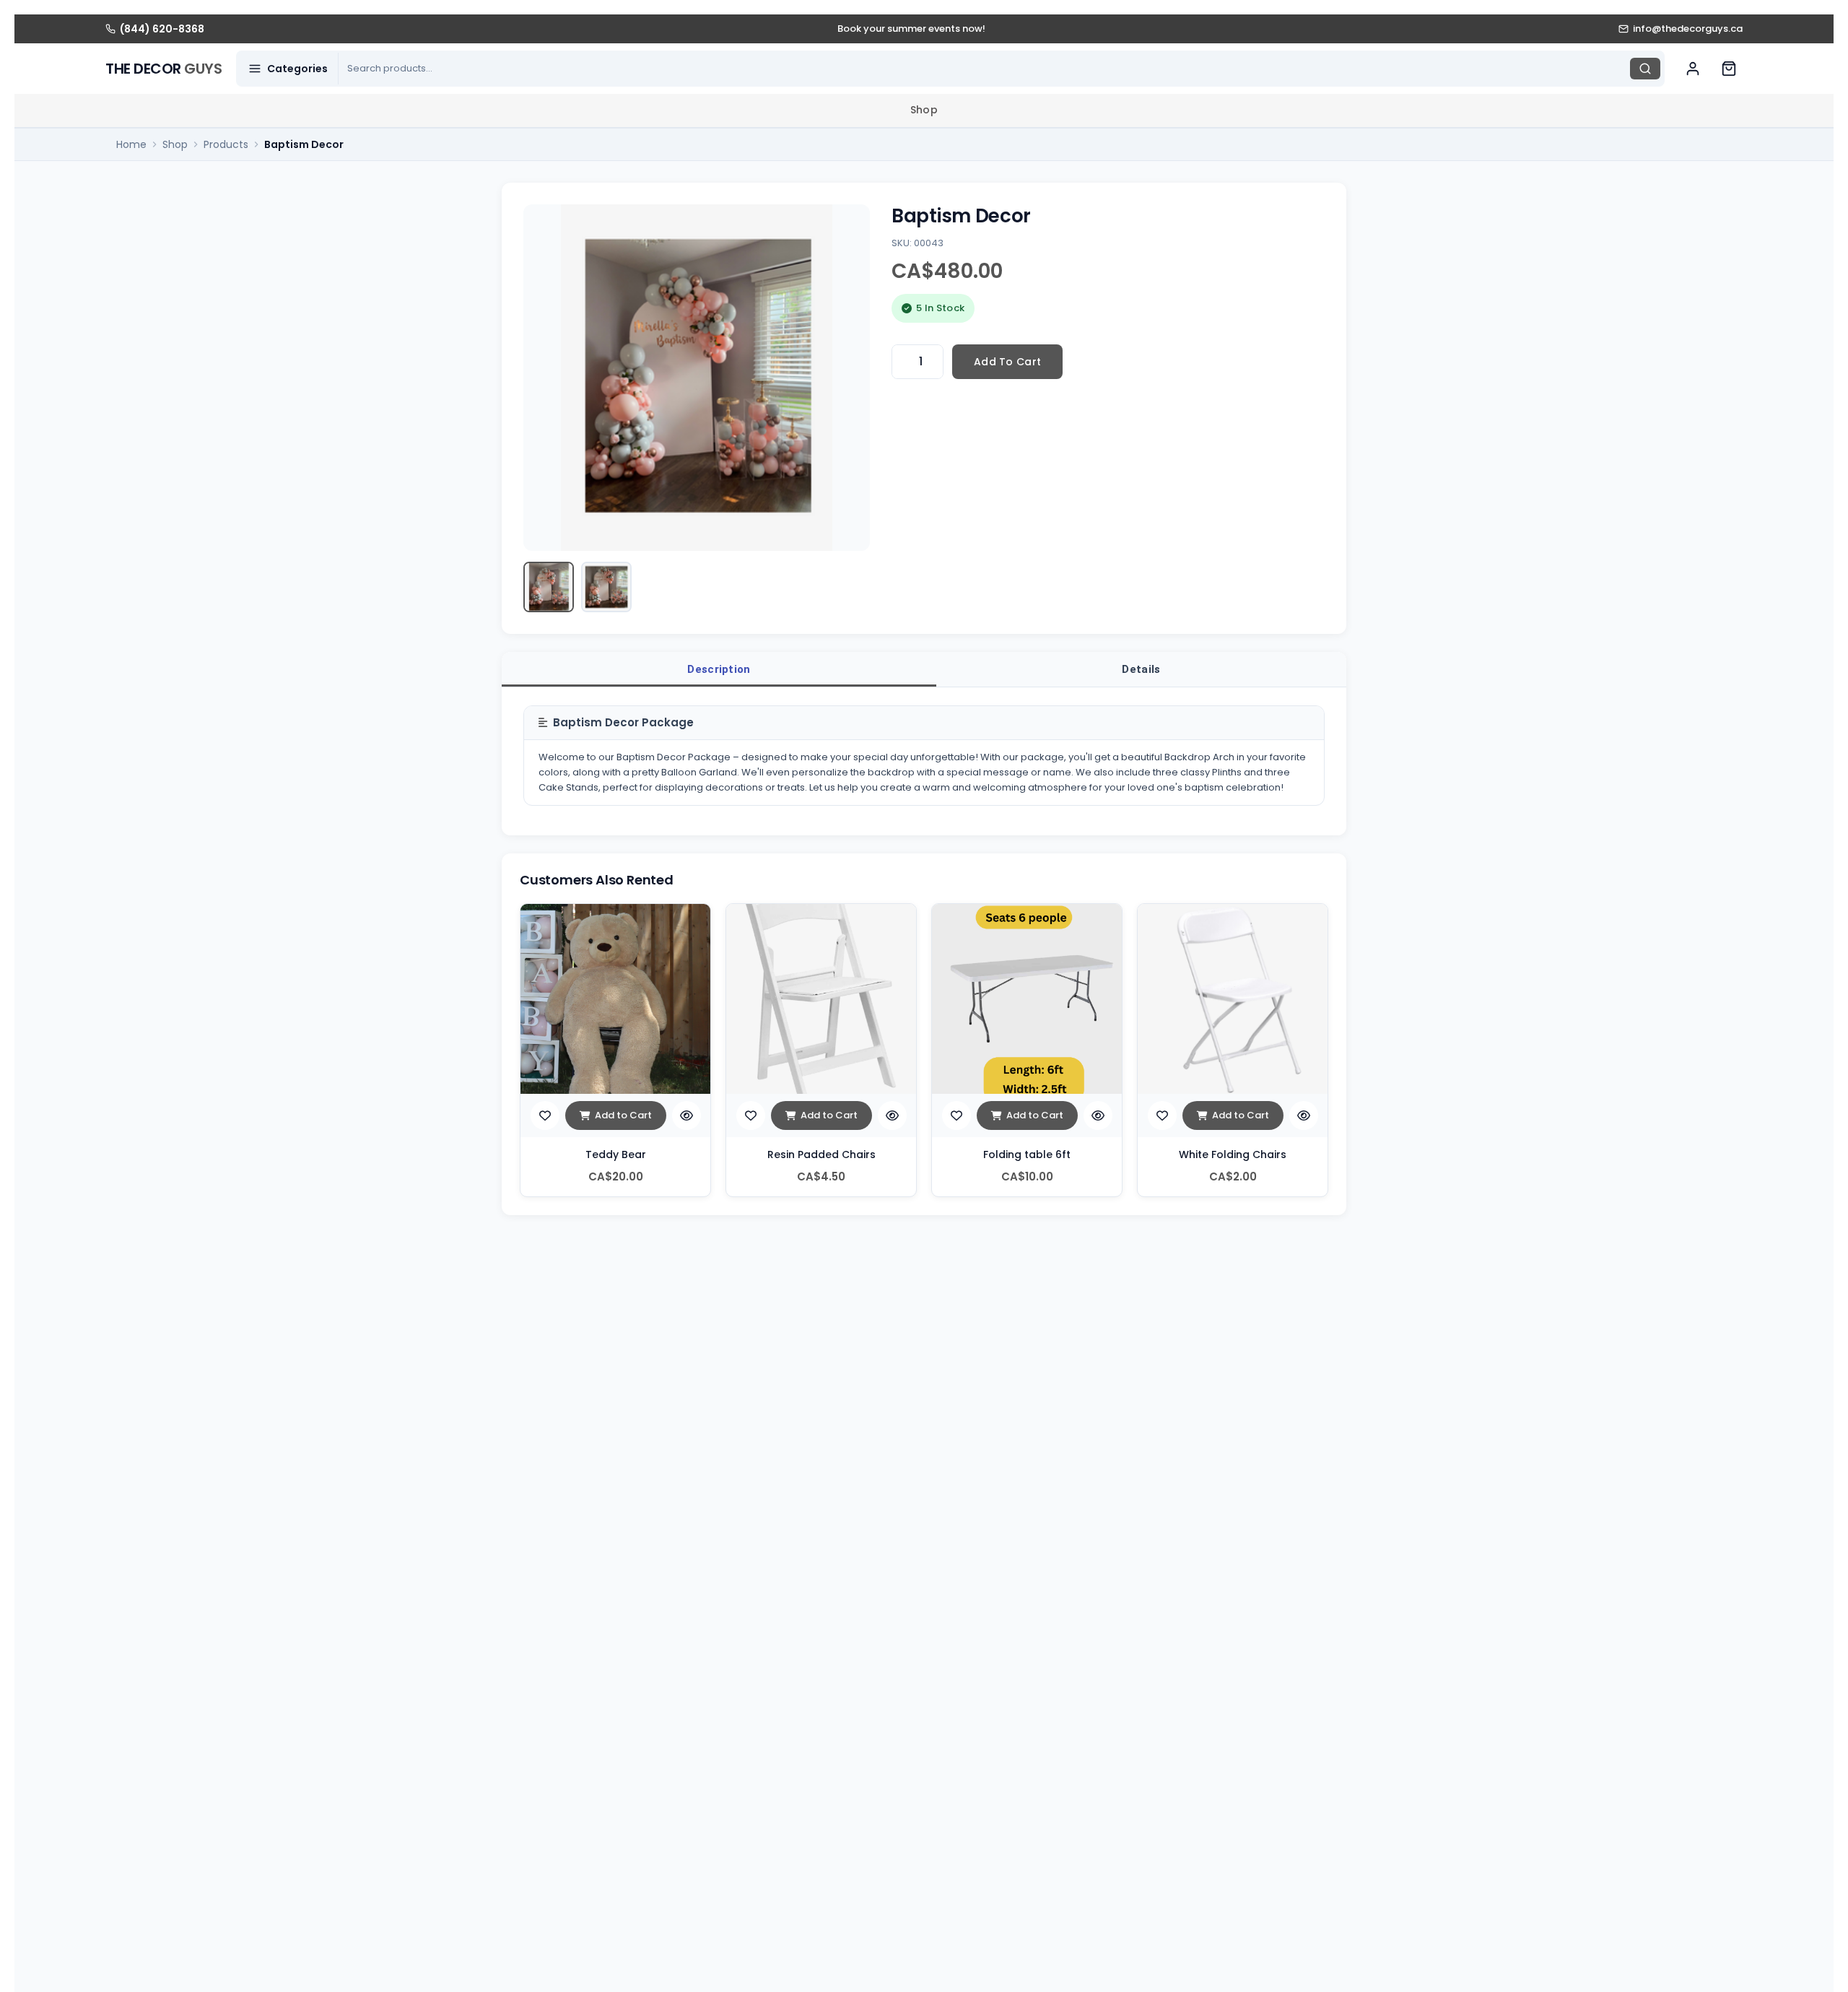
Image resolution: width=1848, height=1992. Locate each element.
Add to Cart (623, 1115)
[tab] (719, 669)
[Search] (1645, 69)
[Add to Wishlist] (545, 1115)
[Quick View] (687, 1115)
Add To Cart (1007, 362)
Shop (924, 110)
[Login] (1693, 69)
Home (131, 144)
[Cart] (1729, 69)
